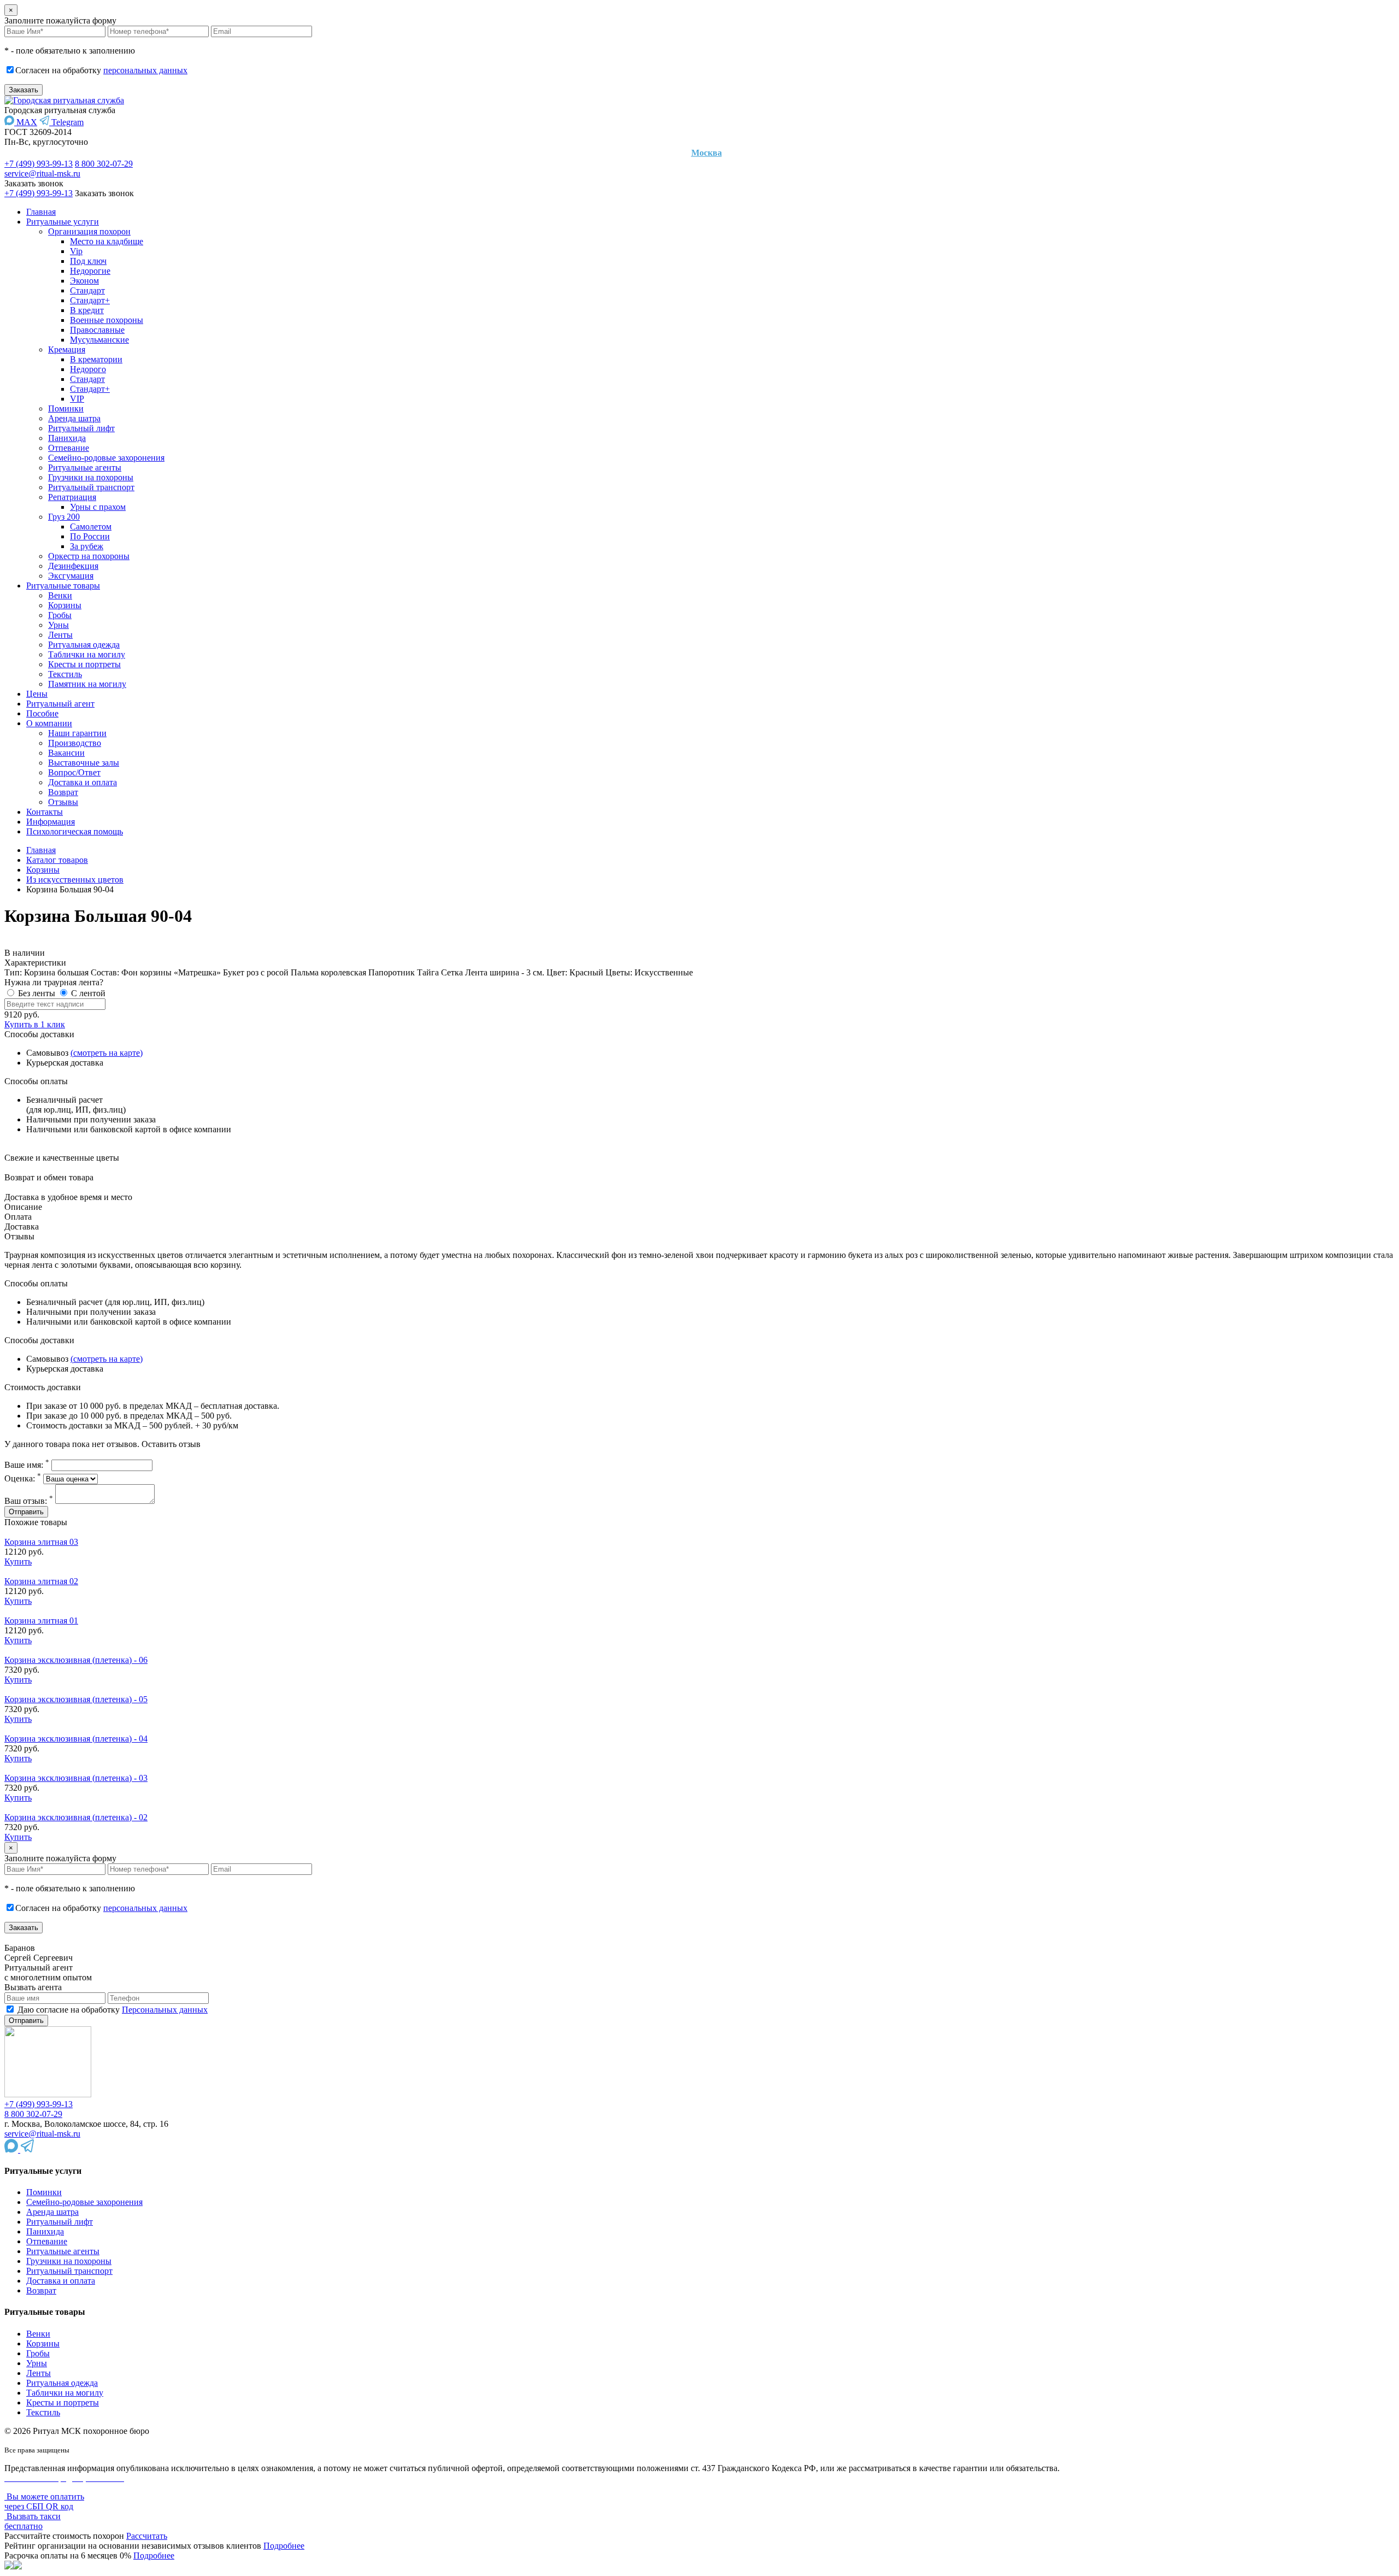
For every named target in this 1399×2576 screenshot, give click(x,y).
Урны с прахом (98, 507)
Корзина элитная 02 (41, 1581)
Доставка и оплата (83, 782)
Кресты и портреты (84, 664)
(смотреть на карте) (107, 1053)
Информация (51, 822)
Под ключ (88, 261)
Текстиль (65, 674)
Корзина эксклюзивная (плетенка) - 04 (76, 1739)
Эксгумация (71, 576)
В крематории (96, 359)
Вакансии (66, 753)
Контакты (45, 812)
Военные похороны (107, 320)
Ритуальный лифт (81, 428)
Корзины (65, 605)
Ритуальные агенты (85, 467)
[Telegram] (27, 2149)
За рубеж (87, 546)
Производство (75, 743)
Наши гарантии (77, 733)
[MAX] (12, 2149)
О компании (49, 723)
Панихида (67, 438)
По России (90, 536)
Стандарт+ (90, 300)
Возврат (63, 792)
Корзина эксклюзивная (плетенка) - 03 (76, 1778)
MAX (26, 122)
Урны (58, 625)
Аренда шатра (74, 418)
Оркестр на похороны (89, 556)
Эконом (84, 281)
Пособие (42, 713)
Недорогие (90, 271)
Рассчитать (147, 2536)
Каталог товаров (57, 860)
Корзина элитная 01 (41, 1621)
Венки (60, 595)
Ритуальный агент (60, 704)
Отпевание (69, 448)
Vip (76, 251)
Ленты (60, 635)
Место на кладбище (107, 241)
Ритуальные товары (63, 586)
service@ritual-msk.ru (42, 174)
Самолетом (91, 527)
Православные (97, 330)
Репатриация (72, 497)
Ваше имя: (27, 1465)
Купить (18, 1562)
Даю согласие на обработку (111, 2010)
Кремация (67, 349)
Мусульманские (99, 340)
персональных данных (145, 70)
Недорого (88, 369)
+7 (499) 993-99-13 (39, 164)
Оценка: (23, 1478)
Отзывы (63, 802)
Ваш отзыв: (29, 1501)
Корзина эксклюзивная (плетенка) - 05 (76, 1699)
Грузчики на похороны (91, 477)
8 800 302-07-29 (104, 164)
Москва (707, 153)
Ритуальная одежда (84, 645)
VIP (77, 399)
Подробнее (284, 2546)
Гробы (60, 615)
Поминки (66, 408)
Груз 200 (64, 517)
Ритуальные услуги (63, 222)
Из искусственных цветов (75, 880)
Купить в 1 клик (35, 1024)
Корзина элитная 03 (41, 1542)
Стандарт (87, 290)
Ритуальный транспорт (91, 487)
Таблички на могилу (87, 654)
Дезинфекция (73, 566)
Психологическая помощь (75, 831)
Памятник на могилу (87, 684)
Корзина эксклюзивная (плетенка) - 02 (76, 1817)
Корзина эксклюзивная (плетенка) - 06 (76, 1660)
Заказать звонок (34, 183)
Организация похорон (89, 231)
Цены (37, 694)
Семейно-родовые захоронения (106, 458)
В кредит (87, 310)
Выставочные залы (84, 763)
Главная (41, 212)
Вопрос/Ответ (74, 772)
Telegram (66, 122)
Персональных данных (165, 2010)
